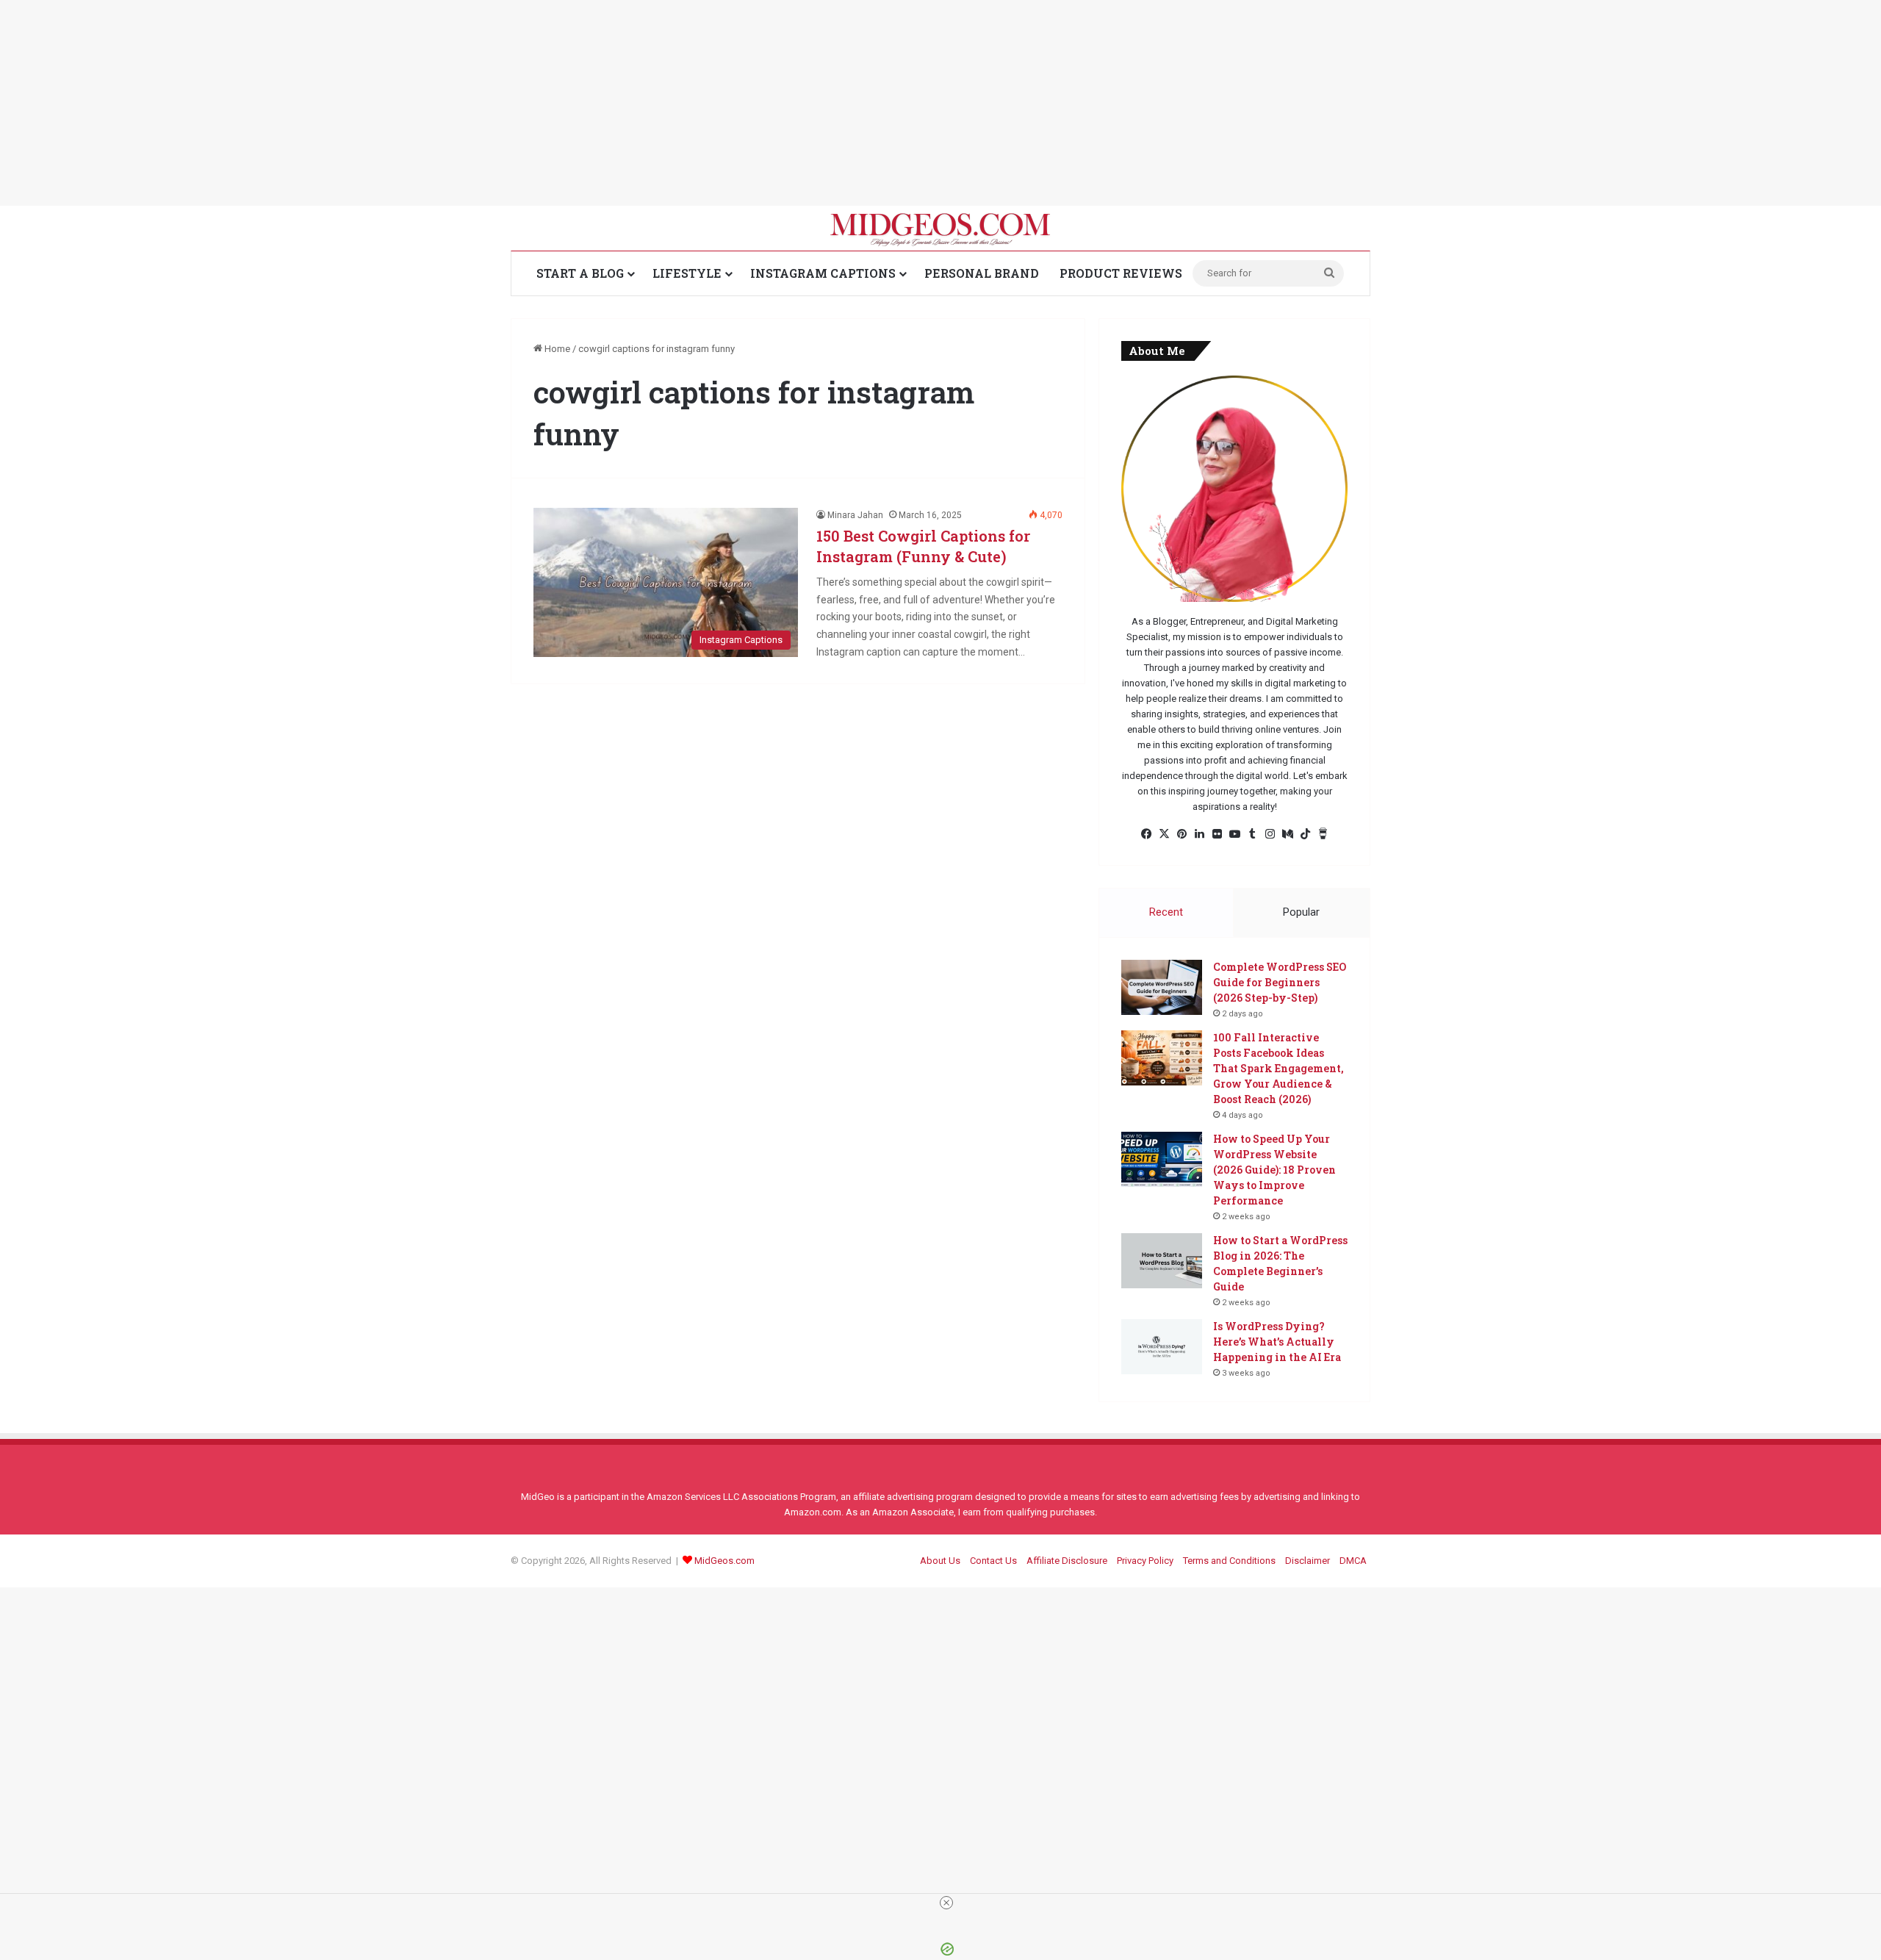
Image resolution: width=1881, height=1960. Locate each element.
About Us (940, 1561)
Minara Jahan (855, 515)
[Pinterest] (1182, 834)
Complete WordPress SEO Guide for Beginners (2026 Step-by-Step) (1280, 982)
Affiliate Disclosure (1067, 1561)
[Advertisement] (441, 103)
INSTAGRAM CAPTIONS (823, 273)
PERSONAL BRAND (982, 273)
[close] (946, 1903)
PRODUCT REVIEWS (1121, 273)
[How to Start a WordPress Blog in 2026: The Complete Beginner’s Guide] (1162, 1261)
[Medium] (1287, 834)
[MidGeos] (940, 228)
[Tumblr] (1252, 834)
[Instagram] (1270, 834)
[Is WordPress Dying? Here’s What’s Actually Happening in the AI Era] (1162, 1347)
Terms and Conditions (1229, 1561)
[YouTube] (1234, 834)
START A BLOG (580, 273)
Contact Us (993, 1561)
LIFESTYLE (687, 273)
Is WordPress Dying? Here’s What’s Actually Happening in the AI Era (1277, 1342)
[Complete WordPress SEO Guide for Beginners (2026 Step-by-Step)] (1162, 987)
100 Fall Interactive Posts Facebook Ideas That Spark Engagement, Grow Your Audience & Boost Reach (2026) (1278, 1068)
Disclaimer (1308, 1561)
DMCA (1353, 1561)
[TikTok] (1305, 834)
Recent (1166, 912)
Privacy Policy (1145, 1561)
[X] (1164, 834)
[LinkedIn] (1199, 834)
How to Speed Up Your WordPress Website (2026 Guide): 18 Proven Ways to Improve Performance (1274, 1170)
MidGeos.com (724, 1561)
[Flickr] (1217, 834)
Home (556, 349)
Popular (1301, 912)
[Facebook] (1146, 834)
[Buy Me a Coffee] (1323, 834)
